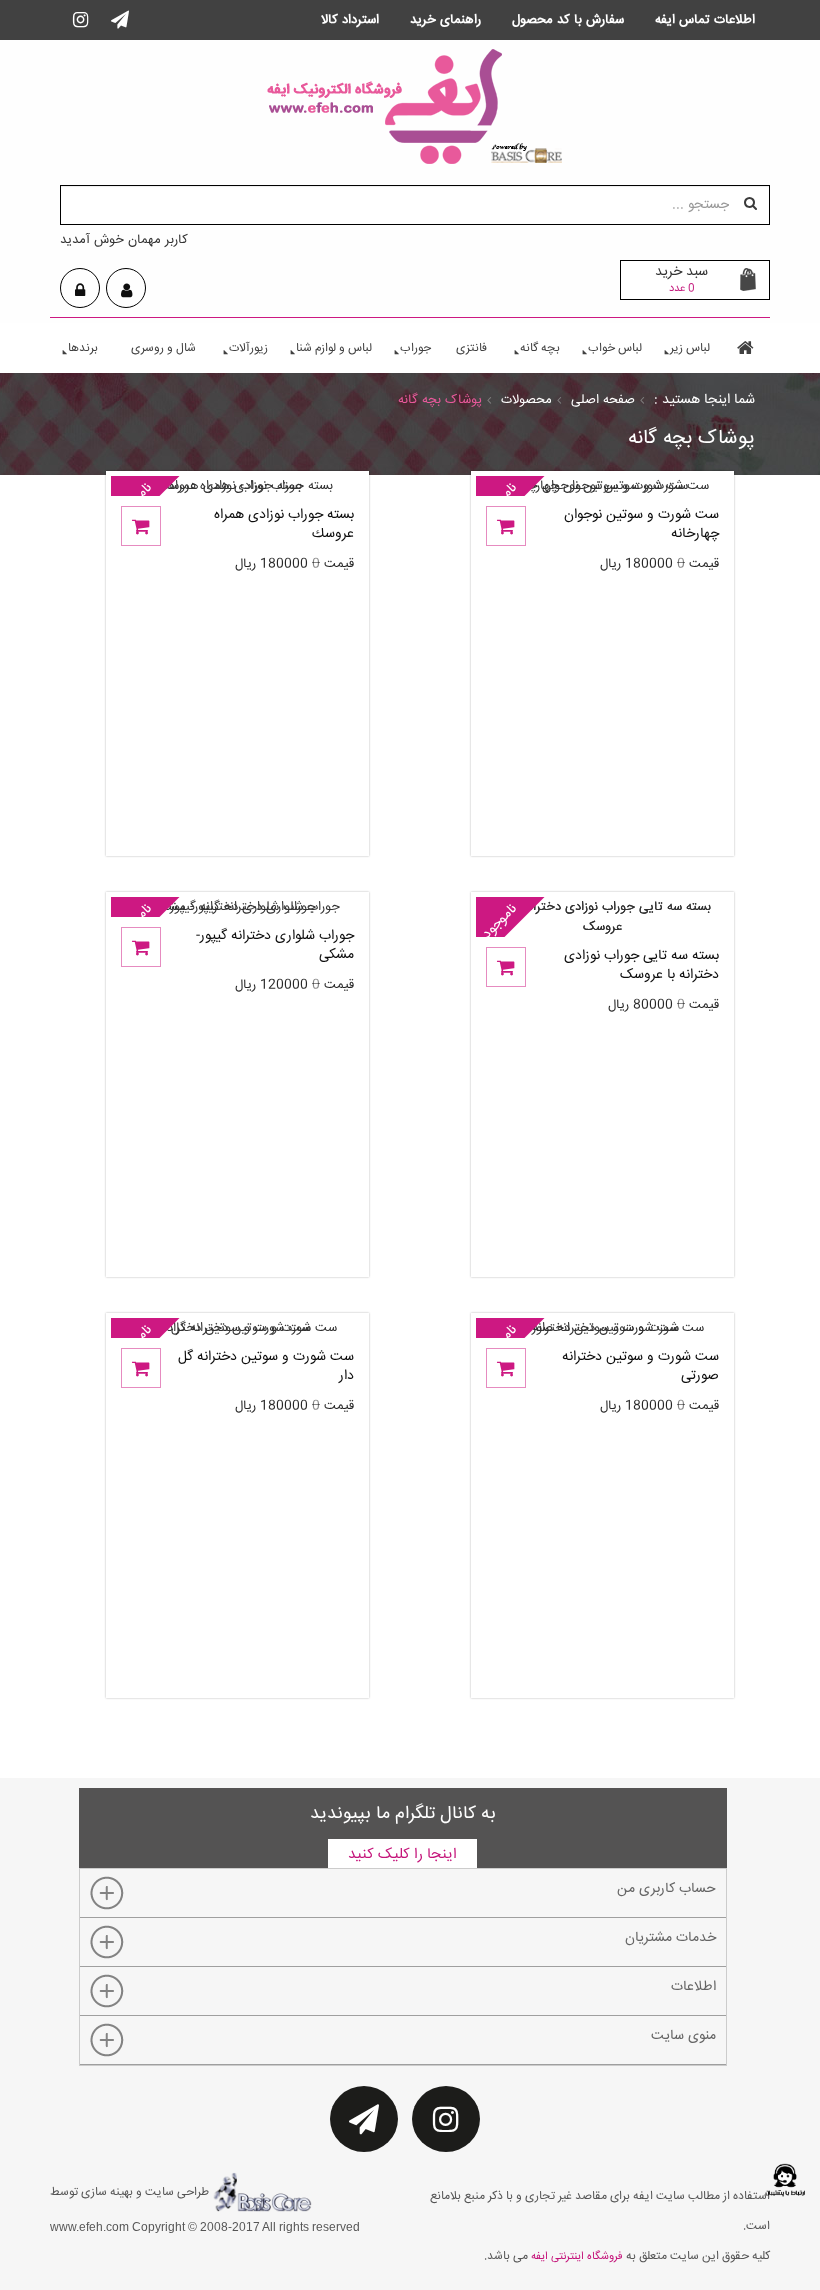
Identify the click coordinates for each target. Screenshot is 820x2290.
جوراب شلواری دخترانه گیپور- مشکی (275, 946)
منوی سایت (683, 2036)
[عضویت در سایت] (126, 291)
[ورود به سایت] (80, 291)
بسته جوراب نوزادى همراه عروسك (284, 525)
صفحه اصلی (603, 400)
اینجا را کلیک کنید (402, 1854)
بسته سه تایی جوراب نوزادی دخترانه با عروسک (641, 966)
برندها (83, 348)
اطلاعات (693, 1987)
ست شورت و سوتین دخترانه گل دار (266, 1367)
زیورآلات (248, 348)
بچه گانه (540, 348)
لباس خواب (615, 348)
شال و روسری (163, 348)
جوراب (415, 348)
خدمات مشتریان (670, 1938)
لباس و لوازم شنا (334, 348)
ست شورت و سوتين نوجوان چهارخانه (641, 525)
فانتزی (471, 348)
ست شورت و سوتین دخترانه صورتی (640, 1367)
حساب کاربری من (666, 1889)
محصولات (526, 400)
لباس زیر (690, 348)
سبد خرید (681, 279)
